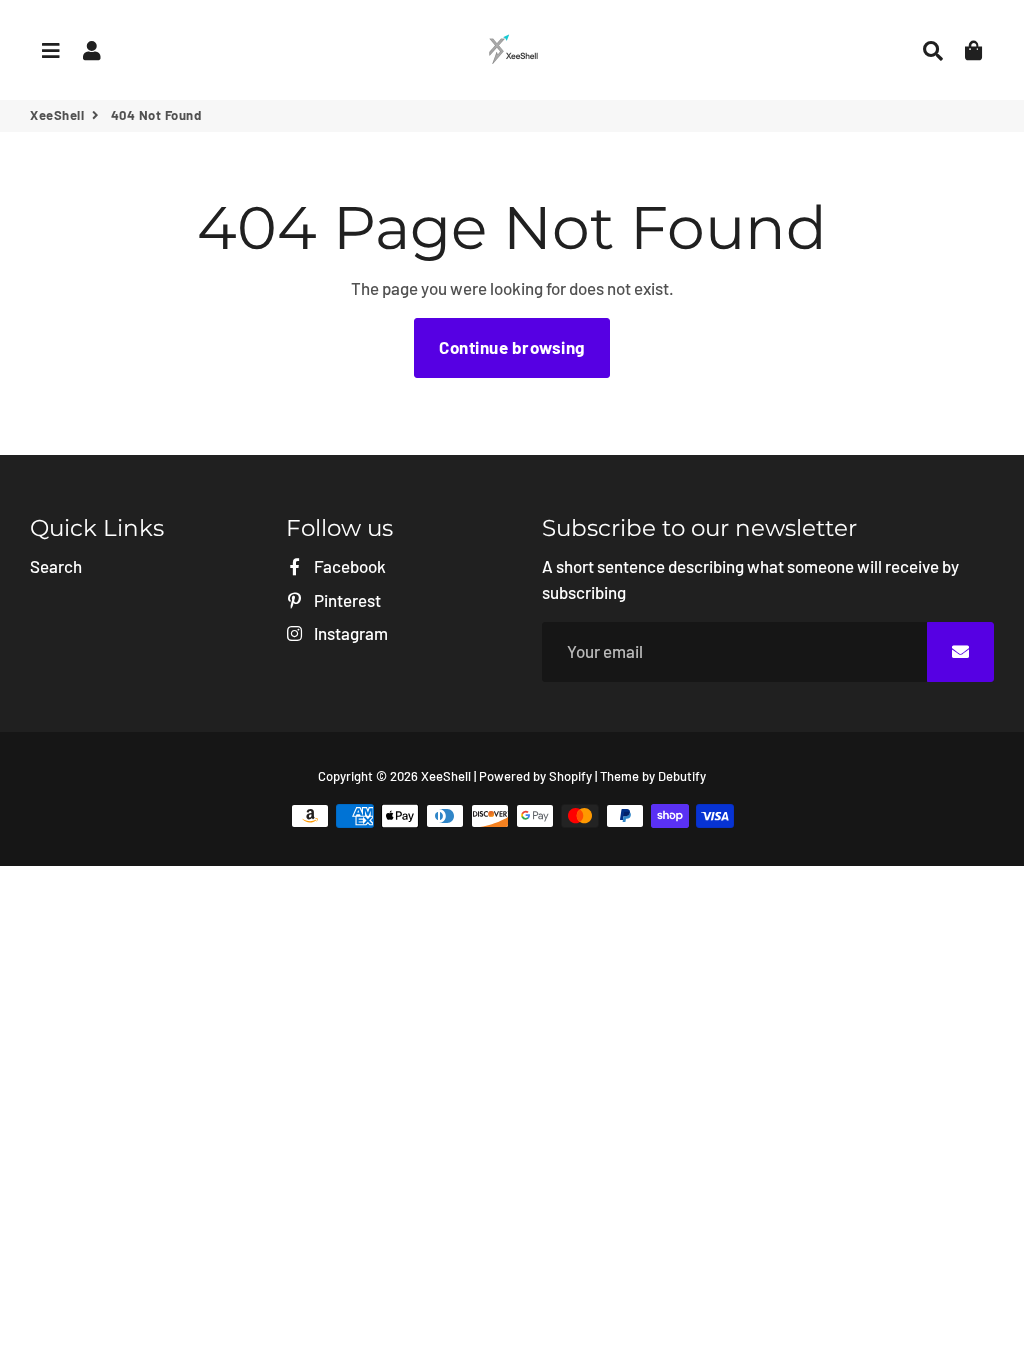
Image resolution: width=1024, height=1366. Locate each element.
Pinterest (346, 600)
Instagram (349, 633)
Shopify (570, 776)
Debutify (682, 776)
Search (56, 566)
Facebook (348, 566)
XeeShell (57, 115)
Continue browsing (512, 347)
